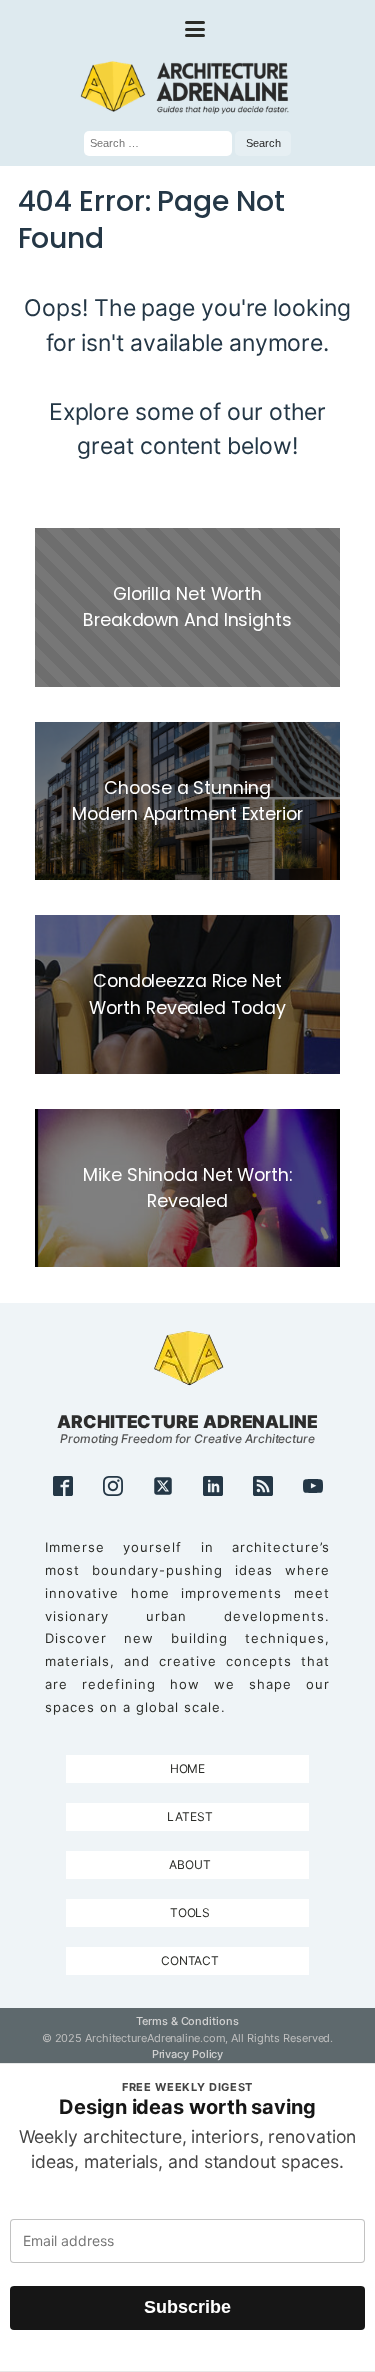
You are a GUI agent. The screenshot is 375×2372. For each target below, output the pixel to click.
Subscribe (187, 2307)
